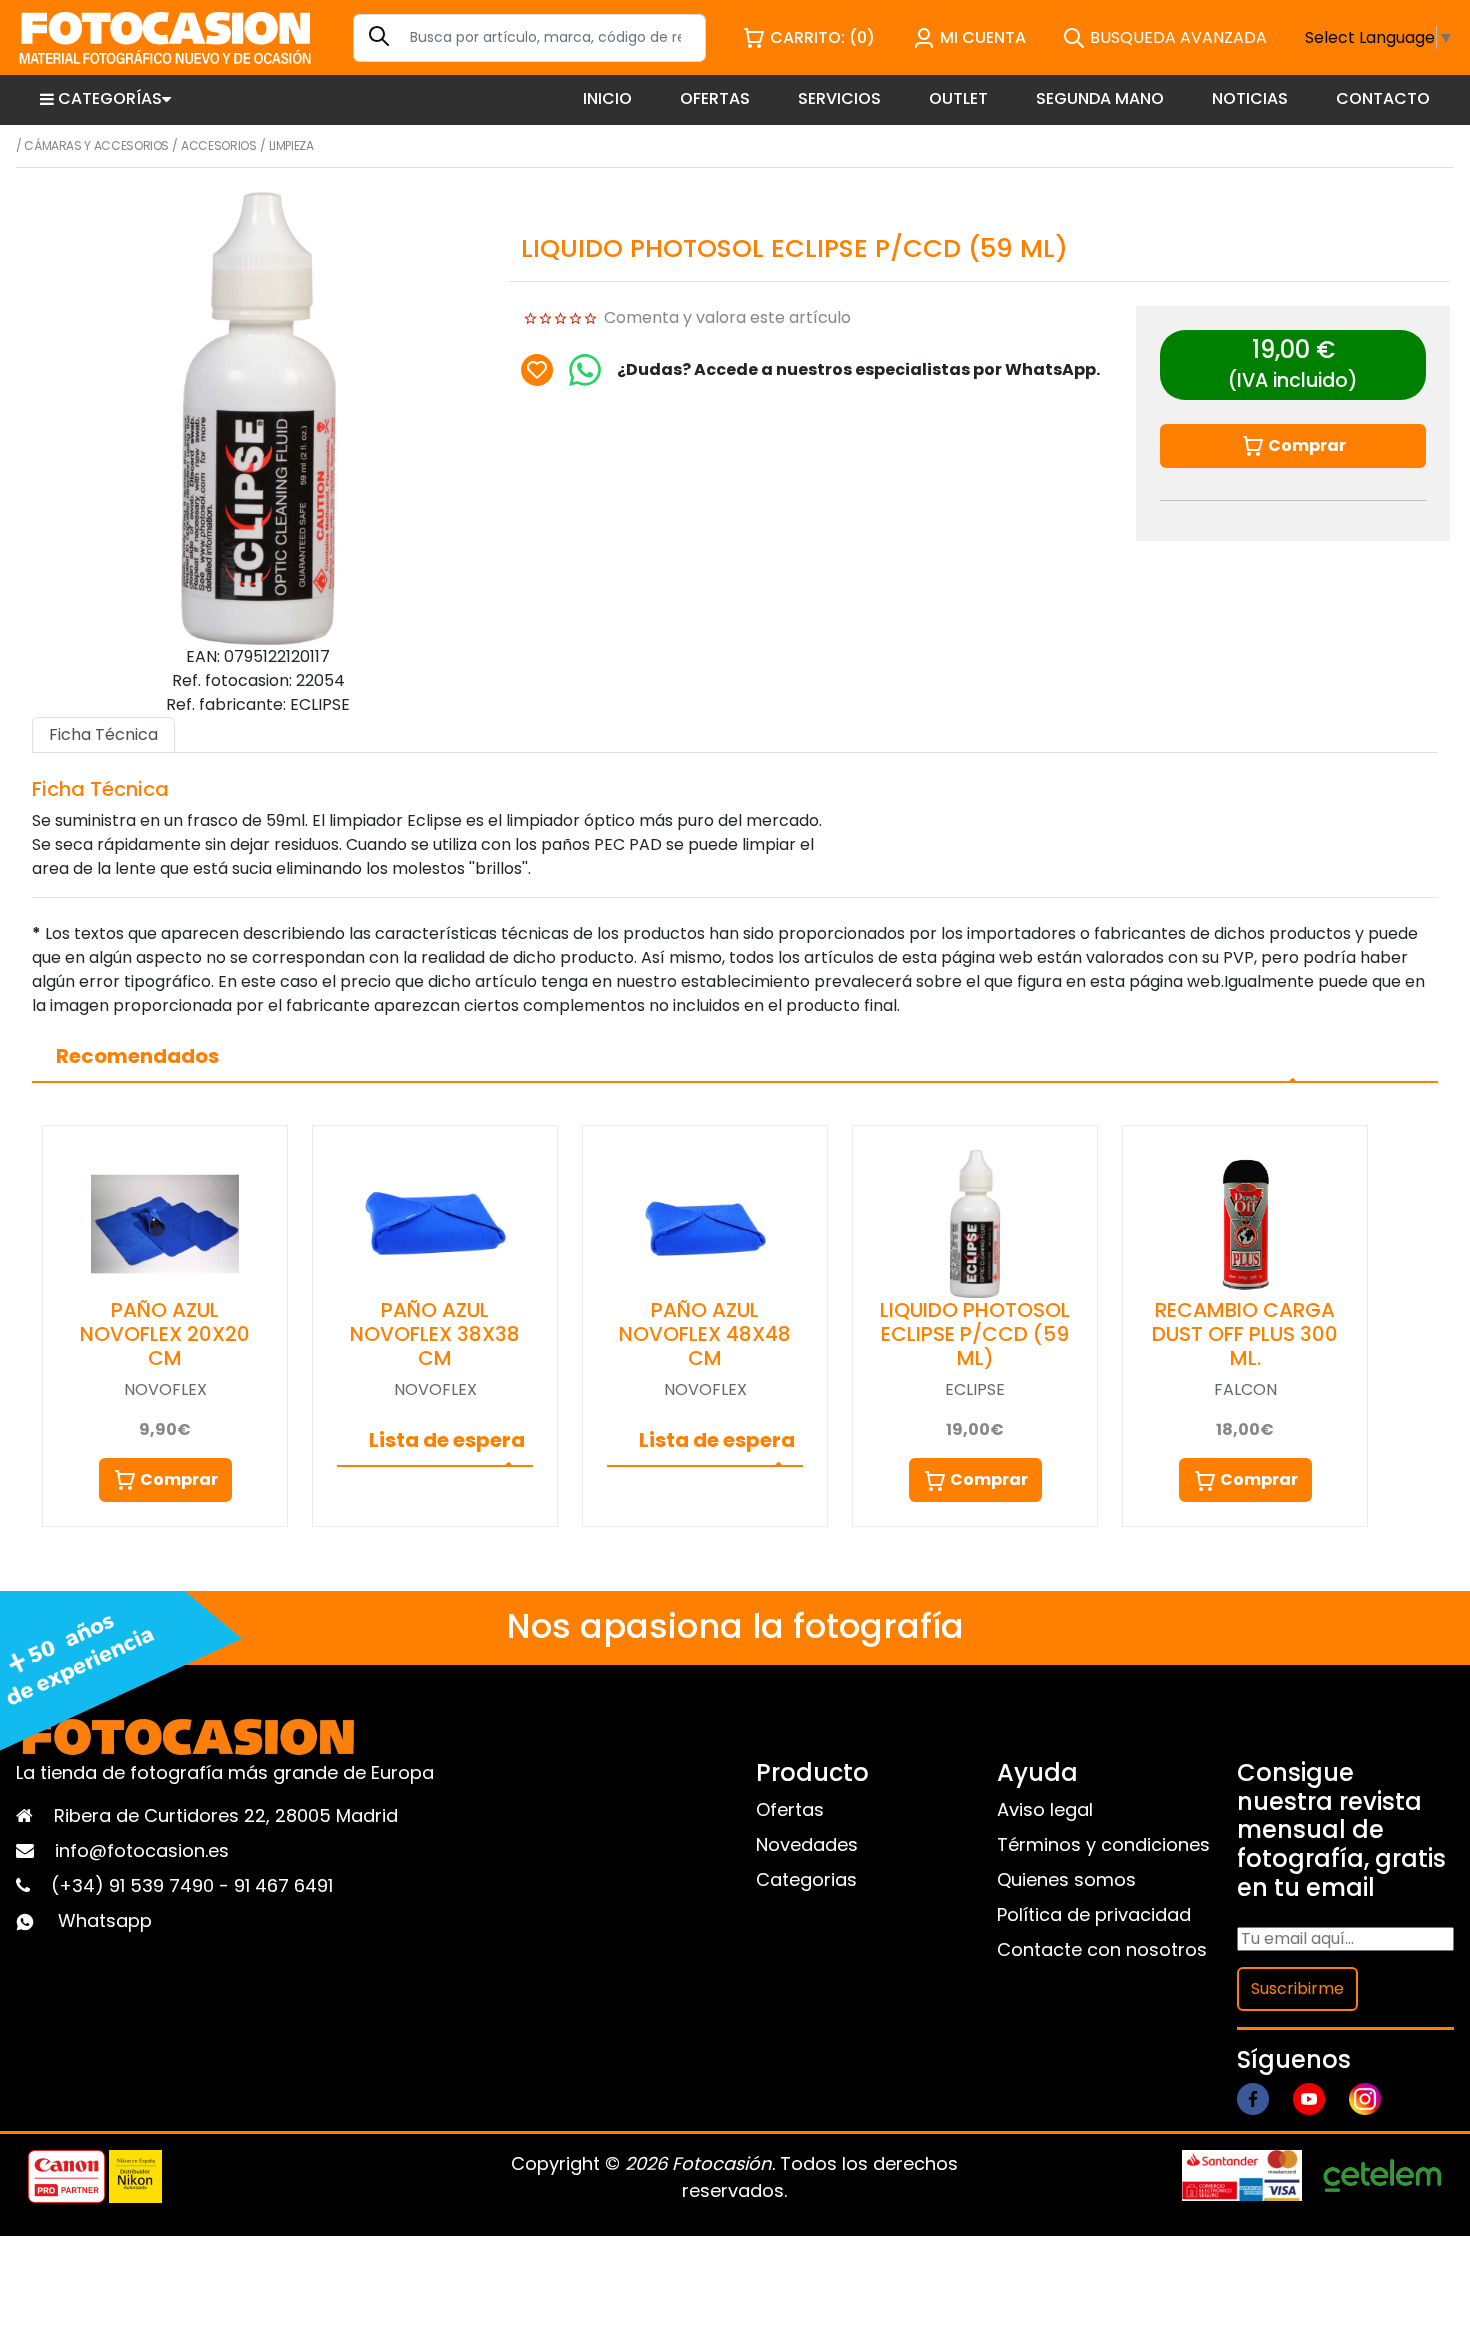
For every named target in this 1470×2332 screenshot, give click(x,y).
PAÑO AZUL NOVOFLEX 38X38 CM (435, 1334)
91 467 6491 (283, 1885)
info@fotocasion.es (142, 1850)
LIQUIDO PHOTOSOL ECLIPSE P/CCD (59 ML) (975, 1334)
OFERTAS (715, 98)
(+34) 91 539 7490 (135, 1885)
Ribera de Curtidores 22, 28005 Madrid (226, 1815)
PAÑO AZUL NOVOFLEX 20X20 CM (165, 1334)
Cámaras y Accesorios (96, 145)
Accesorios (218, 145)
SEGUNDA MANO (1100, 98)
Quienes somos (1066, 1879)
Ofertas (790, 1809)
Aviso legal (1045, 1809)
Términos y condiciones (1103, 1844)
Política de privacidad (1094, 1914)
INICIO (607, 98)
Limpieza (291, 145)
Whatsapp (105, 1920)
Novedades (807, 1844)
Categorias (806, 1879)
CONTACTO (1383, 98)
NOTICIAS (1250, 98)
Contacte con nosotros (1102, 1949)
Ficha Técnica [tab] (103, 734)
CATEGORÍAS (110, 98)
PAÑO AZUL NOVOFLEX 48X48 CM (705, 1334)
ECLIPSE (975, 1389)
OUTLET (958, 98)
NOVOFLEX (165, 1389)
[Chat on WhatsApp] (585, 370)
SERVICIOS (839, 98)
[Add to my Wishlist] (537, 370)
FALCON (1245, 1389)
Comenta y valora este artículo (727, 317)
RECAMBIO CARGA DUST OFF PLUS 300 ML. (1245, 1334)
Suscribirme (1297, 1988)
